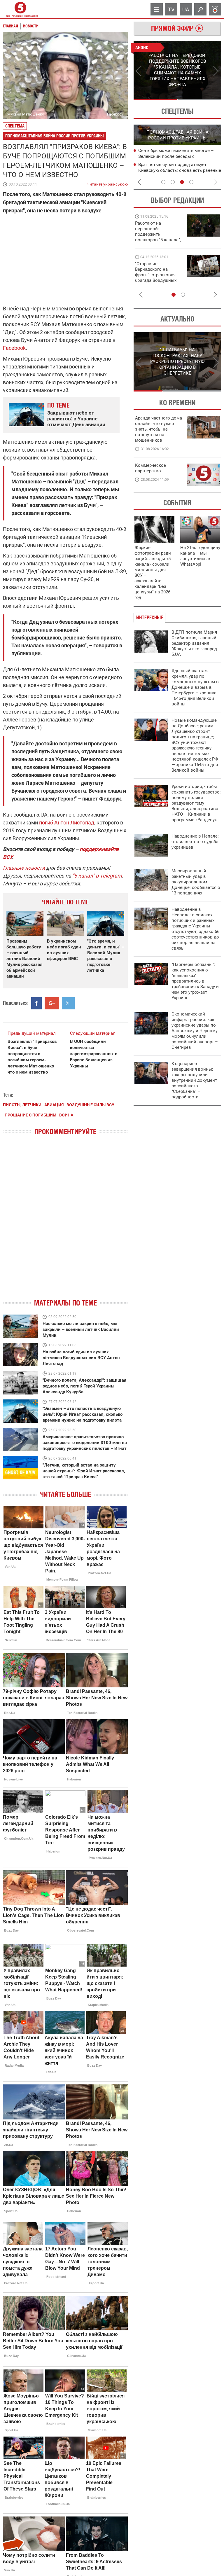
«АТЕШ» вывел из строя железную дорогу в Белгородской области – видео (174, 171)
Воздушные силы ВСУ (90, 1105)
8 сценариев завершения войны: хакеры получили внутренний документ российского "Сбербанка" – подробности (194, 1080)
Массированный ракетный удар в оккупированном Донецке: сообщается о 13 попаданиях (196, 882)
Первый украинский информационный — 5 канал (20, 9)
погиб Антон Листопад (67, 823)
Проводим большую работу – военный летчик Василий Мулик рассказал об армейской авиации (24, 959)
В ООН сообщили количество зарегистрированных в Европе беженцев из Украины (94, 1054)
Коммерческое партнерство (150, 468)
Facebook (14, 348)
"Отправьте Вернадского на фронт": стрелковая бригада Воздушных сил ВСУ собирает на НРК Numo (157, 278)
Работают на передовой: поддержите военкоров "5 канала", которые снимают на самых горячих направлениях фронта (158, 240)
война (66, 1115)
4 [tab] (191, 182)
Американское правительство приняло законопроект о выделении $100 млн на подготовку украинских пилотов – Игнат (85, 1443)
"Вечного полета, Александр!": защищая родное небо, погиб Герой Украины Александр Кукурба (84, 1386)
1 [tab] (155, 99)
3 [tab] (182, 182)
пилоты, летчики (22, 1105)
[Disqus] (65, 1222)
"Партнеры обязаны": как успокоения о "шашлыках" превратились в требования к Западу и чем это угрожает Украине (195, 981)
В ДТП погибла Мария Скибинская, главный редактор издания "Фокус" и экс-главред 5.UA (194, 643)
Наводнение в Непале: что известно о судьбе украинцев (195, 842)
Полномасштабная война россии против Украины (55, 136)
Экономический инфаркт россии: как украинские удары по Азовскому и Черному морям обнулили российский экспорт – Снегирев (195, 1031)
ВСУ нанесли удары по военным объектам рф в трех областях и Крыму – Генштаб (178, 157)
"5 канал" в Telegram (97, 876)
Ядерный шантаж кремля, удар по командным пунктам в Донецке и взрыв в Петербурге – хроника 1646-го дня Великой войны (195, 687)
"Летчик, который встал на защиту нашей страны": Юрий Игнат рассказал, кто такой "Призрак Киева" (84, 1471)
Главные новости (24, 868)
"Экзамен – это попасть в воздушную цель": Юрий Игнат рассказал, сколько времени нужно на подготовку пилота (83, 1414)
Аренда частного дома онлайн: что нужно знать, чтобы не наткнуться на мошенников (159, 429)
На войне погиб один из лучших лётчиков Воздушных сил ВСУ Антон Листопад (81, 1358)
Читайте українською (107, 183)
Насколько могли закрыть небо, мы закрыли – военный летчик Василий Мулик (81, 1329)
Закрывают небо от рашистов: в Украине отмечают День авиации (76, 419)
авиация (54, 1105)
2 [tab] (199, 99)
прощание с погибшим (30, 1115)
